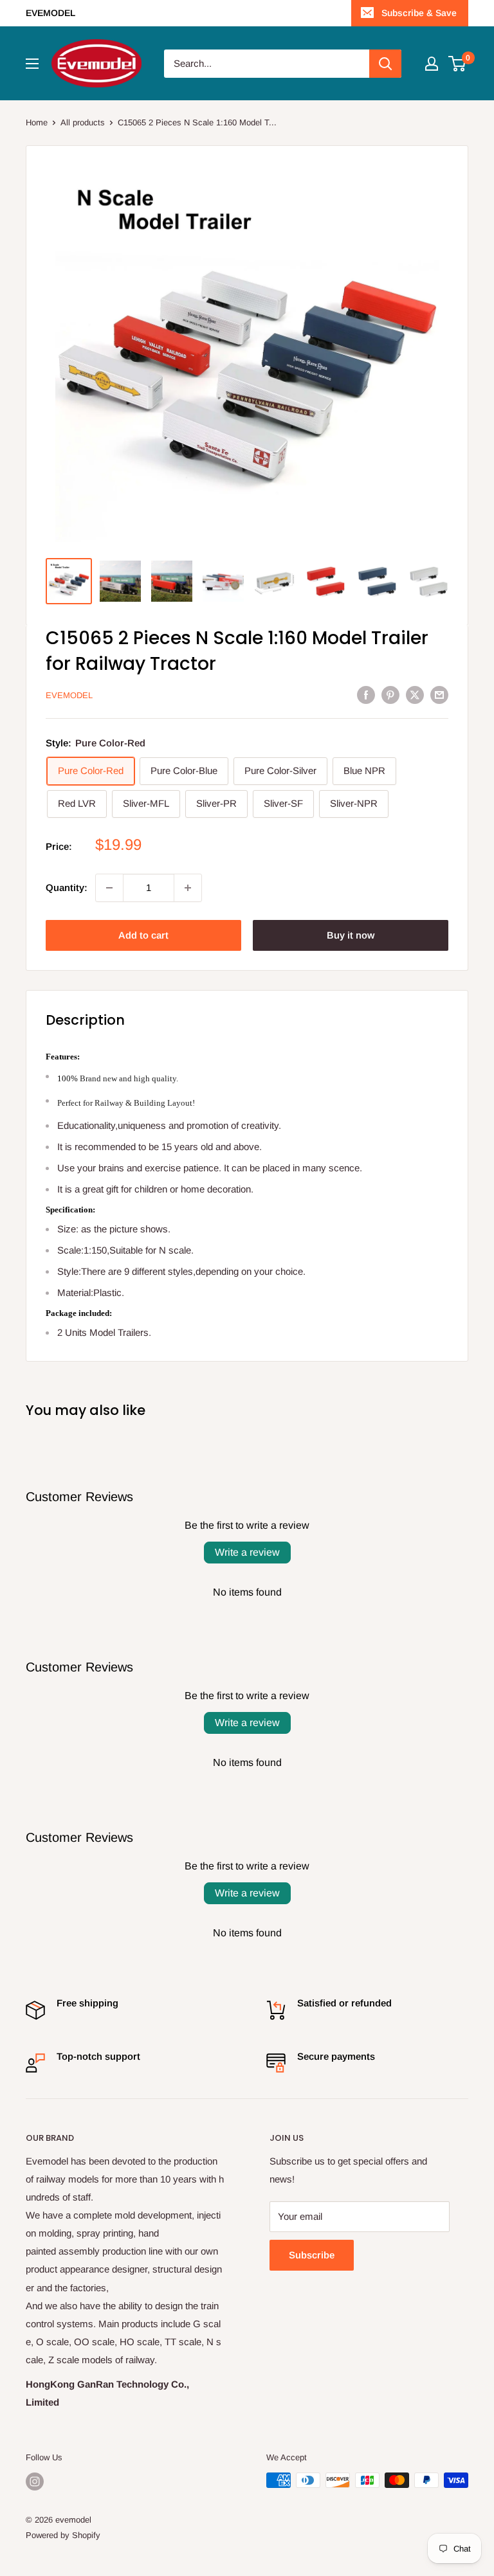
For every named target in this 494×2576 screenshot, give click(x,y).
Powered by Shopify (63, 2535)
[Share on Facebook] (366, 695)
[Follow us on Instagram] (35, 2481)
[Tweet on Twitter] (415, 695)
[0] (458, 64)
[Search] (385, 64)
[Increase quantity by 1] (188, 888)
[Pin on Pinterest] (390, 695)
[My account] (432, 64)
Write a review (247, 1552)
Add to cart (143, 935)
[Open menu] (32, 64)
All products (83, 122)
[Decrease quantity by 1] (109, 888)
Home (37, 122)
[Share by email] (439, 695)
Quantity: (67, 887)
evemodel (69, 695)
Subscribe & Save (419, 13)
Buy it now (351, 935)
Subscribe (312, 2255)
